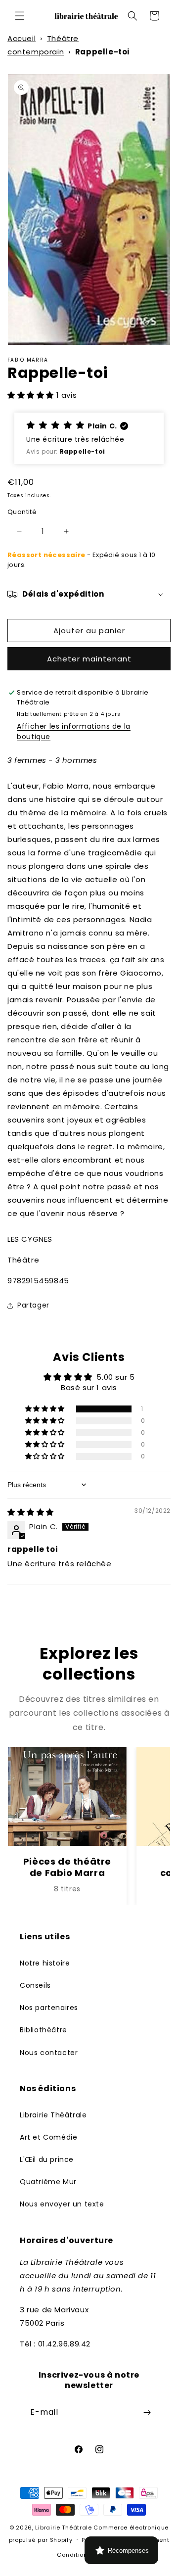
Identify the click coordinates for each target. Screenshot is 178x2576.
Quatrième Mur (48, 2182)
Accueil (22, 38)
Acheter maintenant (89, 659)
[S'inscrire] (147, 2412)
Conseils (35, 1985)
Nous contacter (49, 2053)
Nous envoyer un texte (62, 2204)
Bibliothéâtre (44, 2030)
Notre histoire (45, 1963)
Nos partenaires (49, 2008)
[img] (31, 1512)
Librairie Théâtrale (53, 2115)
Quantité (22, 512)
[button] (20, 16)
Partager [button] (33, 1305)
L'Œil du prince (47, 2159)
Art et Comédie (48, 2137)
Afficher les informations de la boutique (74, 731)
